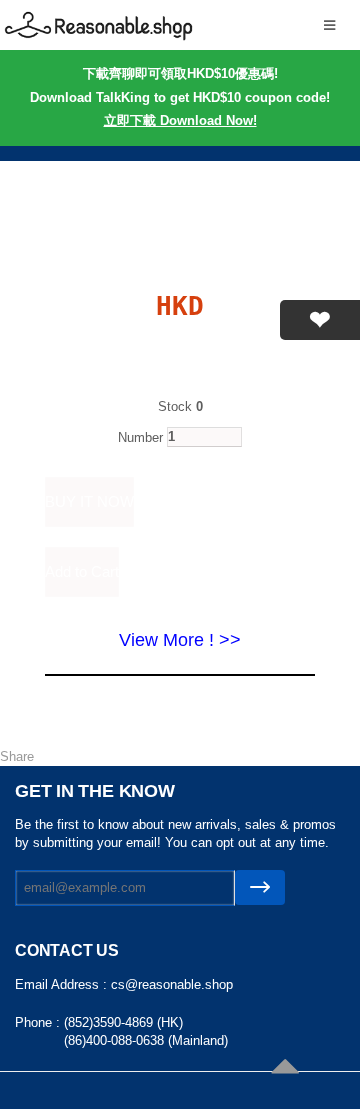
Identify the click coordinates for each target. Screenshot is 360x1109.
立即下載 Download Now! (180, 120)
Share (17, 756)
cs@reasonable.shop (172, 984)
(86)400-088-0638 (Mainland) (146, 1040)
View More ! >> (180, 640)
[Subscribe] (260, 887)
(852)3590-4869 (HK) (123, 1022)
